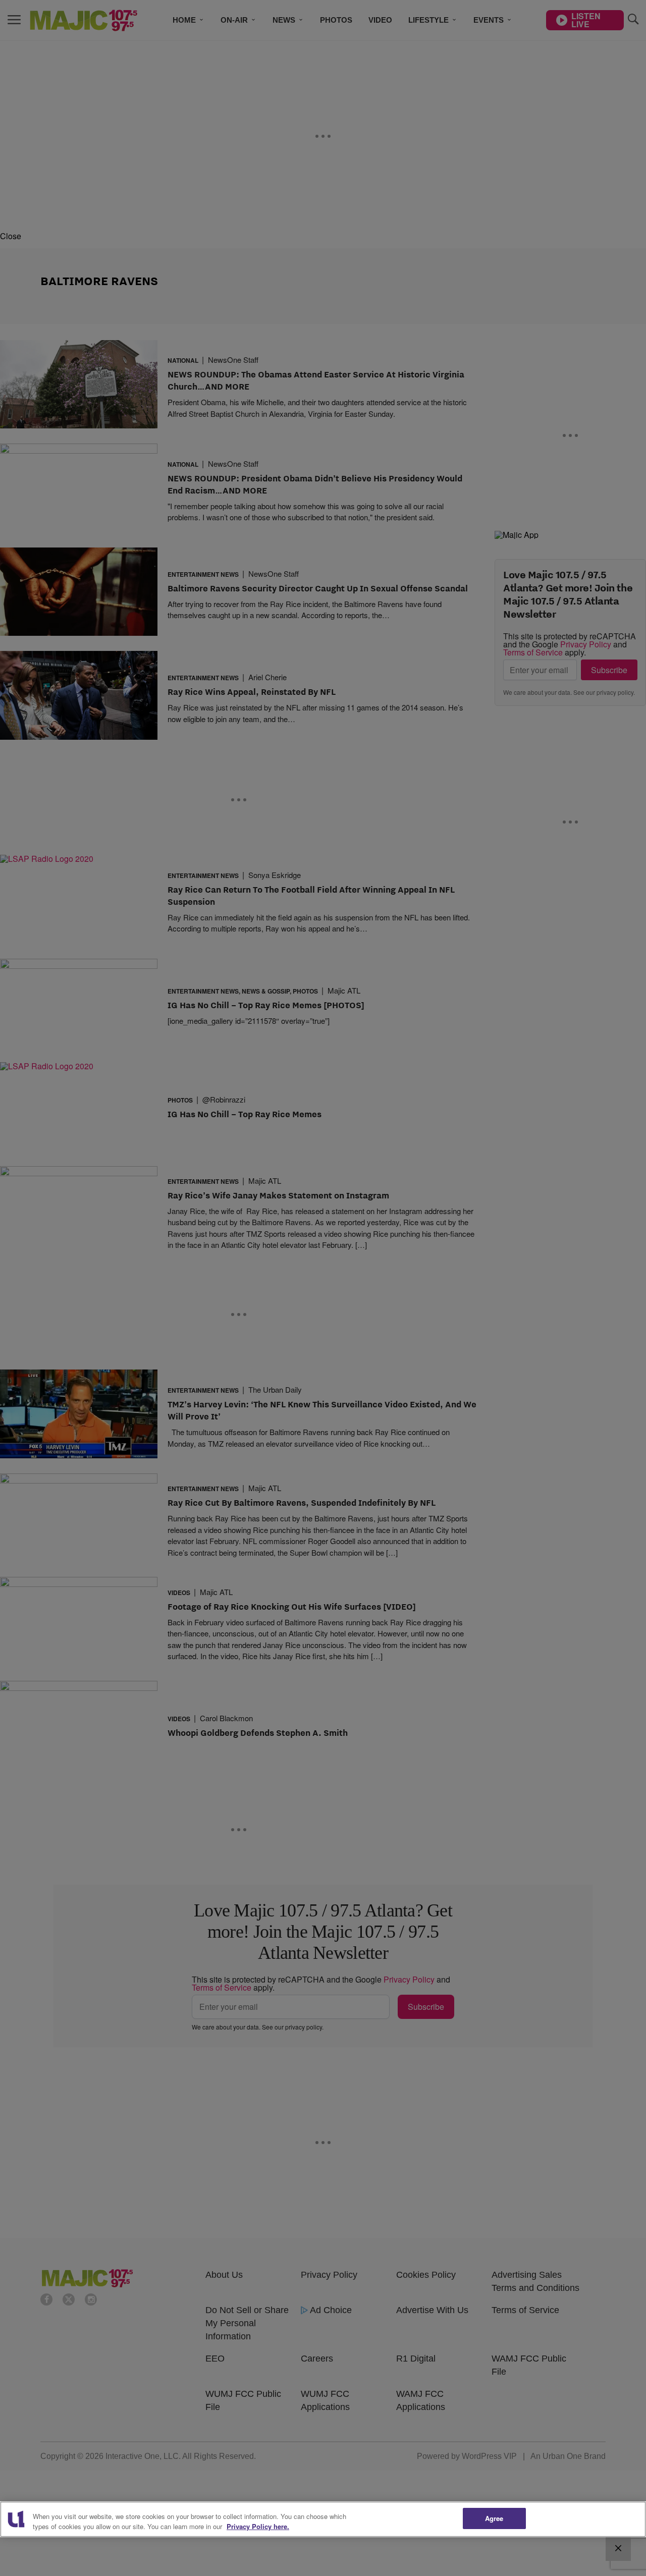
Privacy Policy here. (258, 2526)
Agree (494, 2518)
